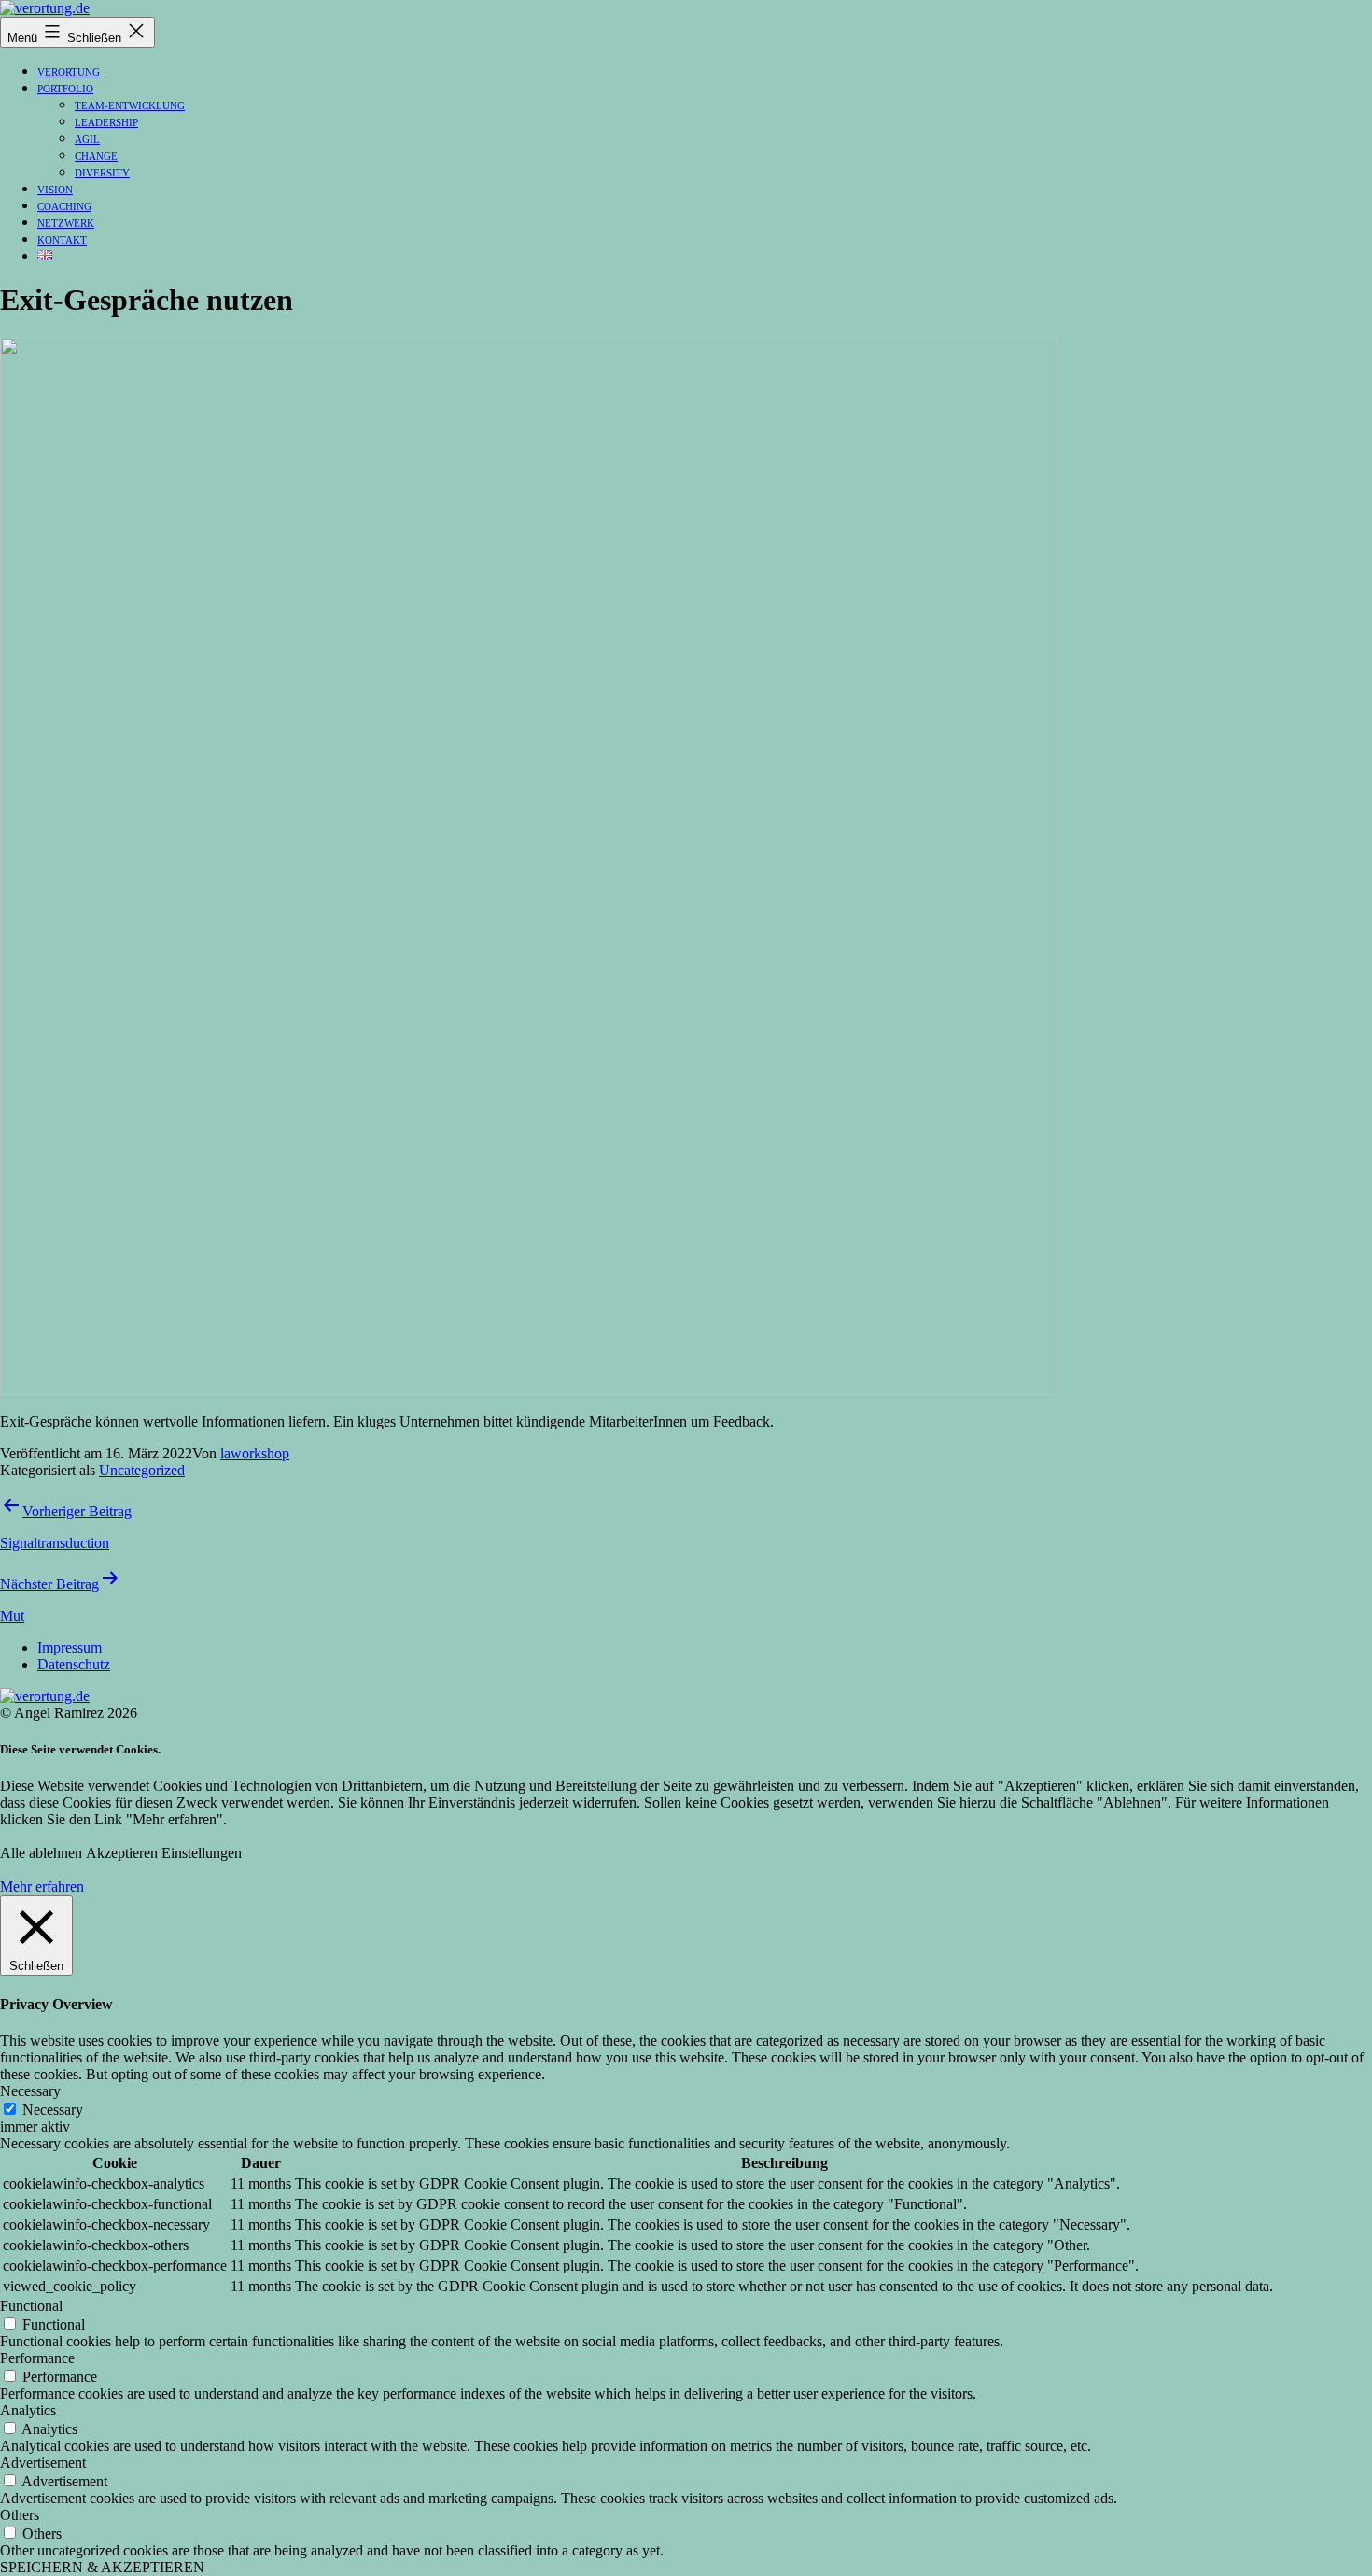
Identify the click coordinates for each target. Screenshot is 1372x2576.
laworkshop (255, 1453)
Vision (55, 190)
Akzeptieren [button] (122, 1853)
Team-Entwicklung (130, 106)
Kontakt (62, 240)
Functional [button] (31, 2306)
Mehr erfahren (42, 1886)
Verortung (69, 72)
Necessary (53, 2110)
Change (96, 156)
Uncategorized (142, 1470)
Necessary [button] (30, 2091)
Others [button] (20, 2515)
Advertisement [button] (43, 2463)
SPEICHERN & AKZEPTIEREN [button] (102, 2567)
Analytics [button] (28, 2410)
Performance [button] (37, 2358)
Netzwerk (66, 223)
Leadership (106, 122)
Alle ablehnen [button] (41, 1853)
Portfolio (65, 89)
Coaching (64, 206)
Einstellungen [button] (202, 1853)
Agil (87, 139)
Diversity (102, 173)
